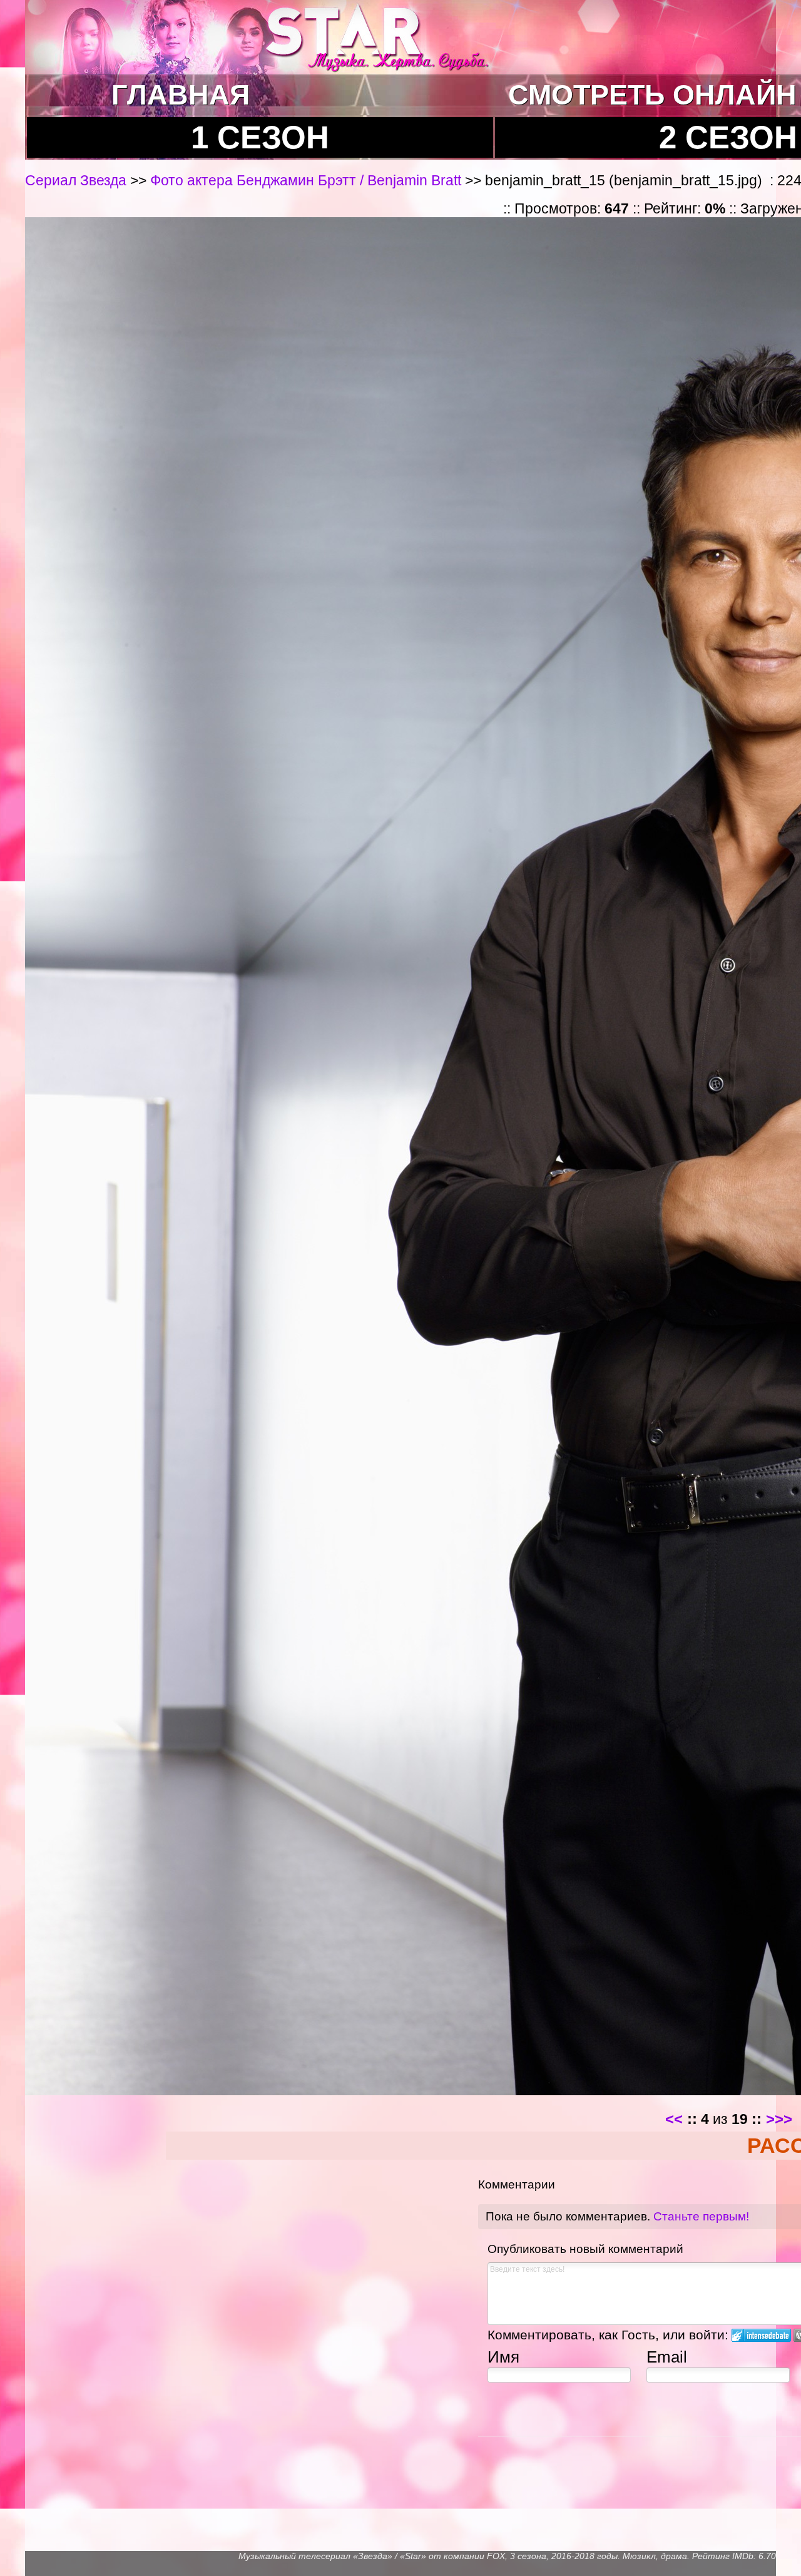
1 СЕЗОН (260, 137)
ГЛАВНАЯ (181, 95)
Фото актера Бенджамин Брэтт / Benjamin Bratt (306, 180)
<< (674, 2119)
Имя (503, 2357)
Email (667, 2357)
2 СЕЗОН (728, 137)
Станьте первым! (701, 2216)
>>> (779, 2119)
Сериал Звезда (78, 180)
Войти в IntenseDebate (761, 2335)
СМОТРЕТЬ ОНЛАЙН (652, 95)
